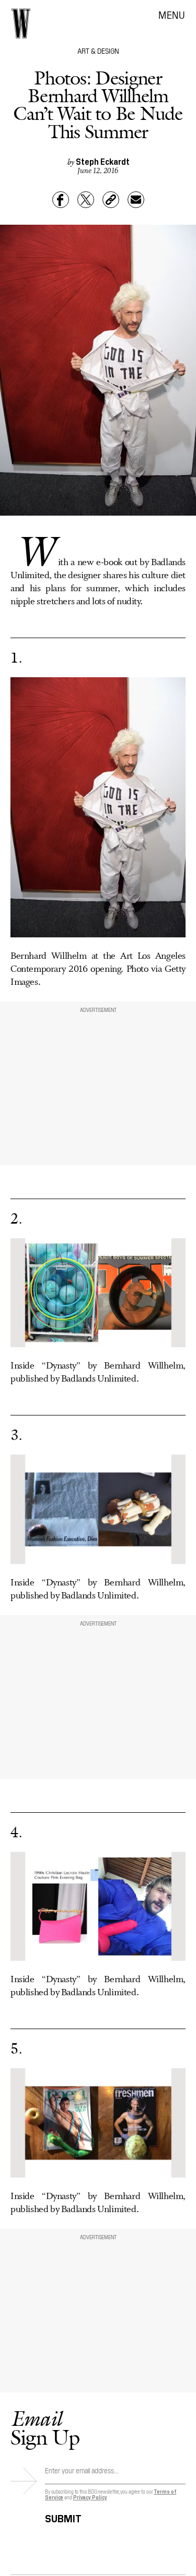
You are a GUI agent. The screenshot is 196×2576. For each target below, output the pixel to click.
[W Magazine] (21, 23)
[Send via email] (136, 200)
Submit (63, 2517)
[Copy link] (111, 200)
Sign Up (45, 2428)
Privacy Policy (90, 2497)
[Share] (61, 200)
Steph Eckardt (103, 161)
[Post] (86, 200)
